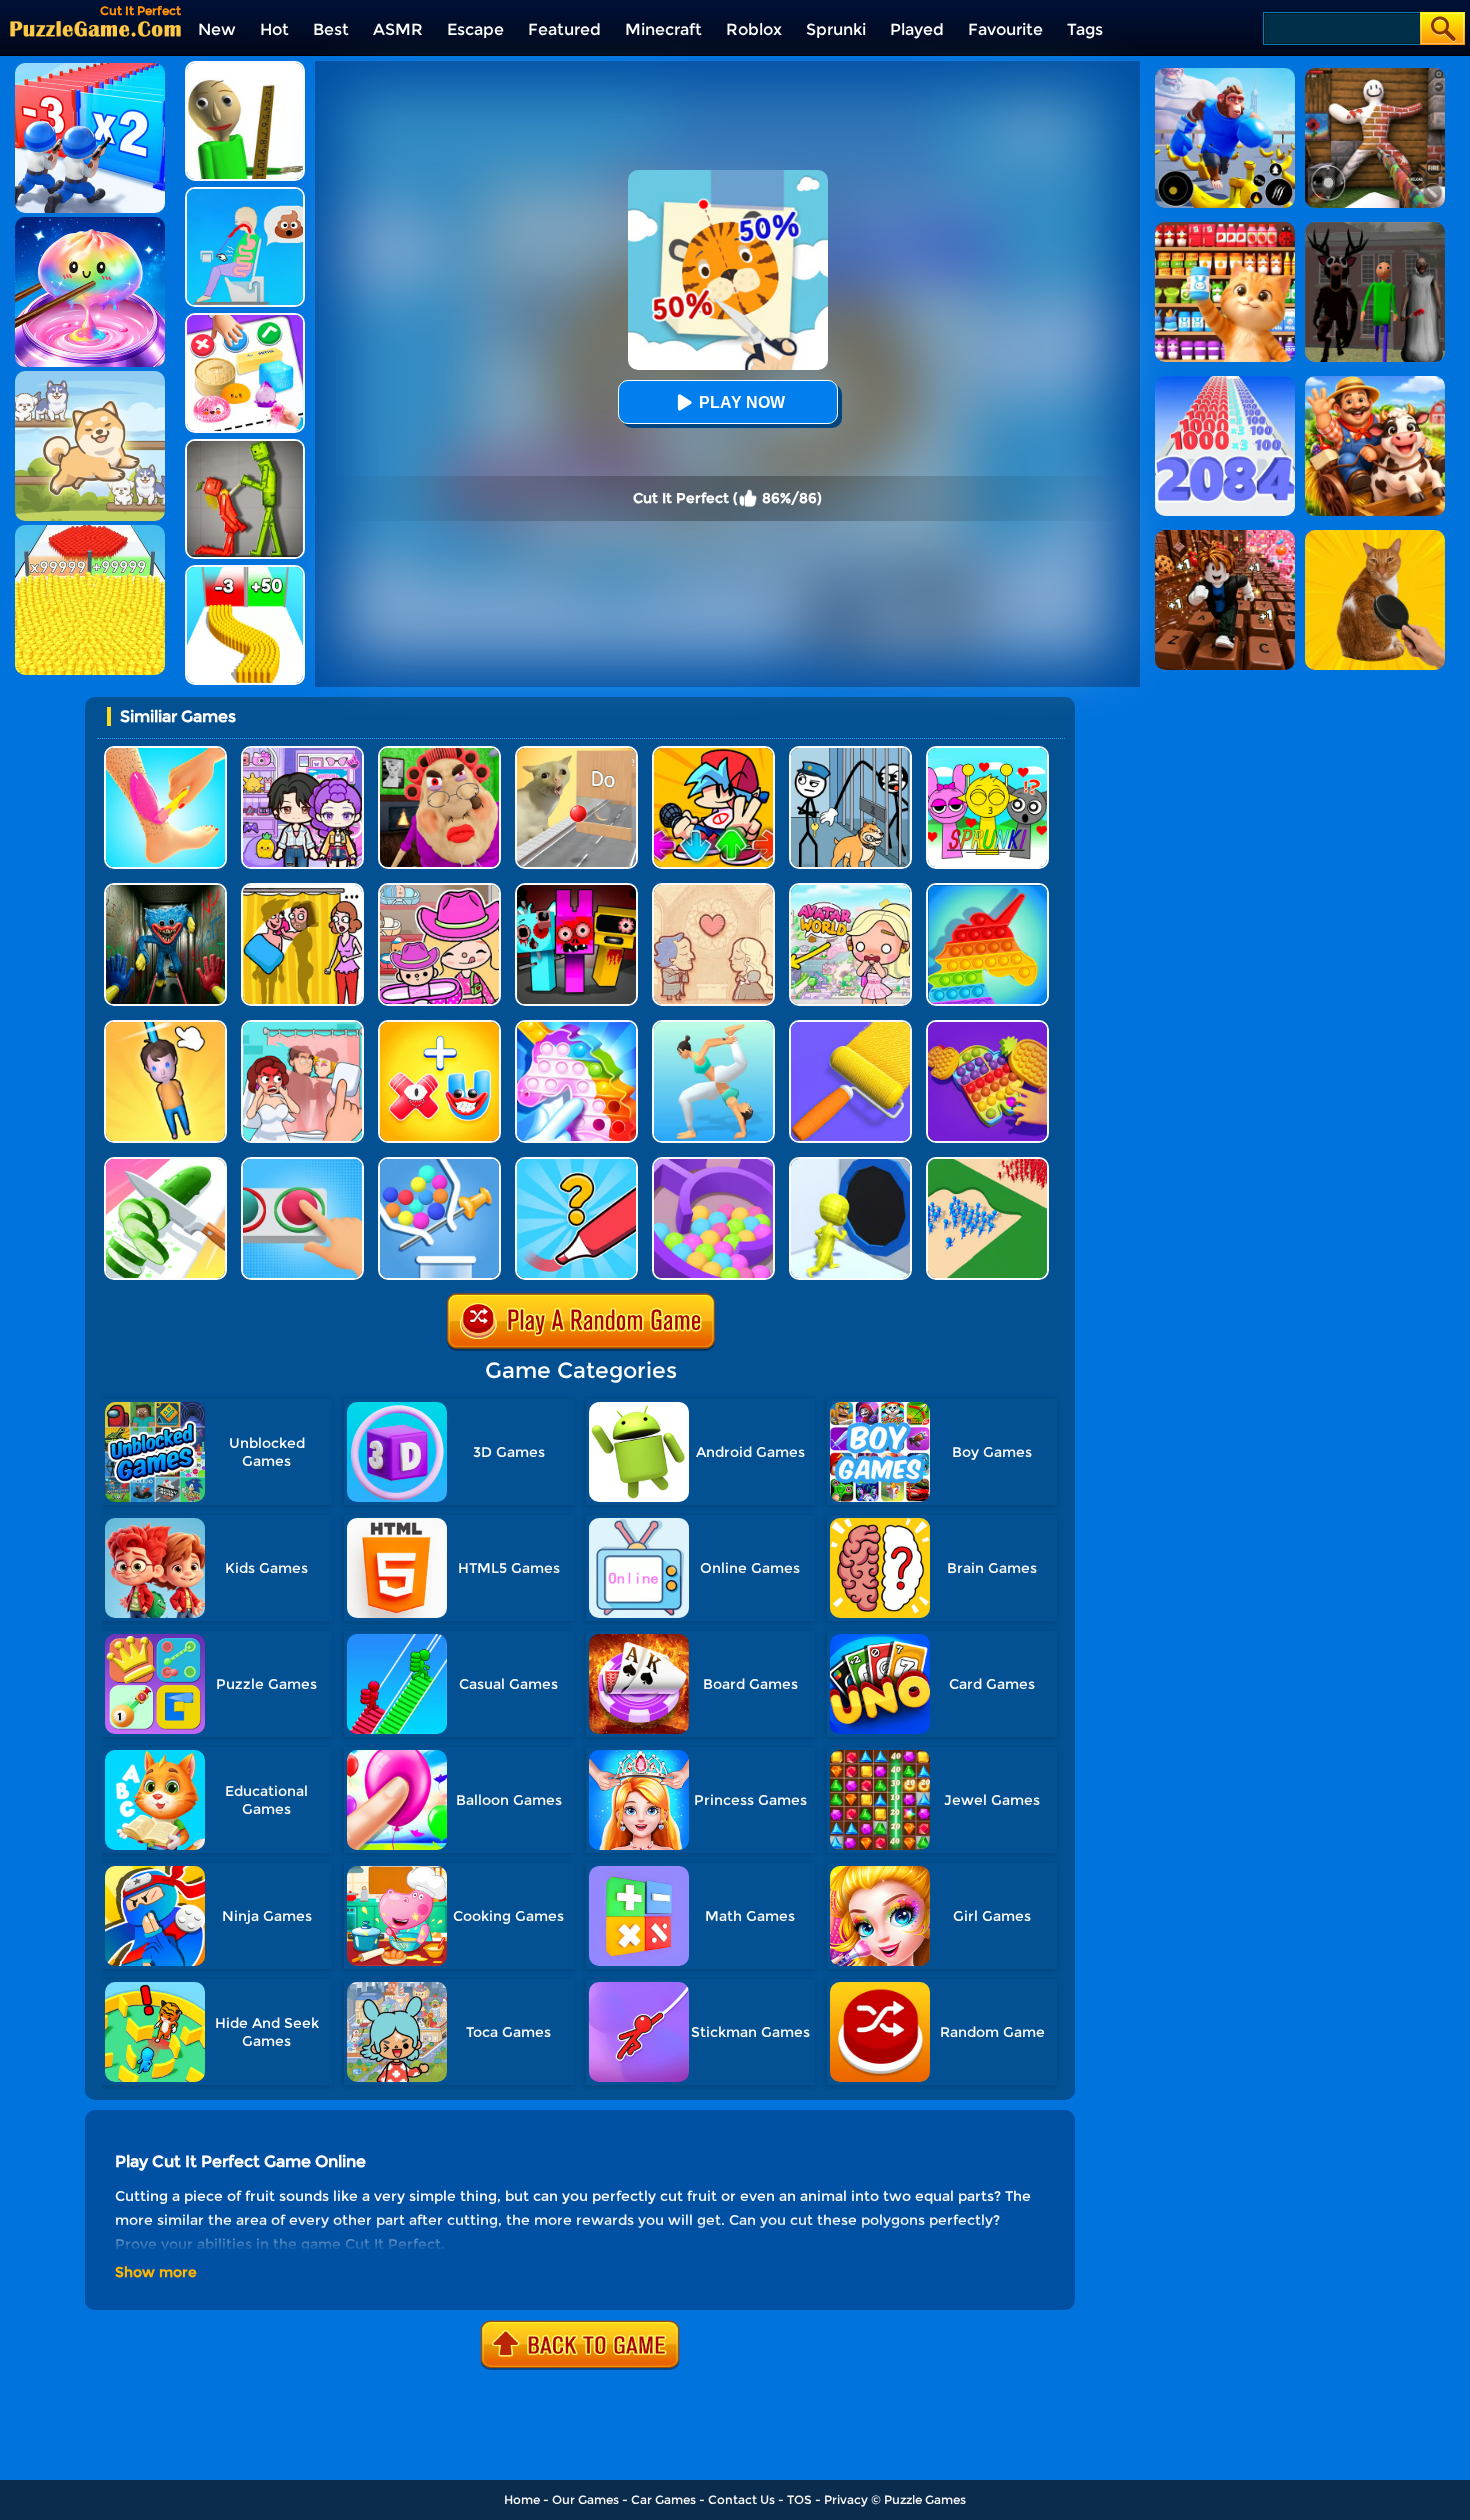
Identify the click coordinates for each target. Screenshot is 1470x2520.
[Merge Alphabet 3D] (439, 1027)
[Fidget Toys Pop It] (576, 1027)
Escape (475, 29)
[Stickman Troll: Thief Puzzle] (850, 753)
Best (331, 29)
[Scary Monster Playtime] (165, 890)
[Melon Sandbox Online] (245, 446)
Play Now (742, 402)
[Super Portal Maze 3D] (850, 1164)
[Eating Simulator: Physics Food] (245, 194)
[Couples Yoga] (713, 1027)
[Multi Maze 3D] (713, 1164)
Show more (156, 2272)
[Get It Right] (302, 1164)
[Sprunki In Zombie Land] (576, 890)
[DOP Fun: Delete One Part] (302, 890)
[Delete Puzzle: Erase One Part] (302, 1027)
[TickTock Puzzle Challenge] (576, 753)
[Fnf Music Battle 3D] (713, 753)
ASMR (398, 29)
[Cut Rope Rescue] (165, 1027)
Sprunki (836, 29)
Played (917, 29)
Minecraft (663, 29)
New (217, 29)
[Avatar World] (439, 890)
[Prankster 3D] (245, 68)
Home (522, 2499)
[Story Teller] (713, 890)
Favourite (1005, 29)
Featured (564, 29)
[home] (95, 28)
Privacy (846, 2499)
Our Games (585, 2499)
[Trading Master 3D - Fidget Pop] (245, 320)
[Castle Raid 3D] (987, 1164)
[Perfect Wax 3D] (165, 753)
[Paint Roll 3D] (850, 1027)
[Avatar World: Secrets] (302, 753)
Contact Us (741, 2499)
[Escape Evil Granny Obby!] (439, 753)
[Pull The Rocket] (439, 1164)
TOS (799, 2499)
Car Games (663, 2499)
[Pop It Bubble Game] (987, 890)
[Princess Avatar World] (850, 890)
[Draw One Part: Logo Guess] (576, 1164)
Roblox (754, 29)
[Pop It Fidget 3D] (987, 1027)
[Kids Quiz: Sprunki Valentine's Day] (987, 753)
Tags (1085, 29)
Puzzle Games (925, 2499)
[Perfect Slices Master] (165, 1164)
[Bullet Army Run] (245, 572)
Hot (274, 29)
